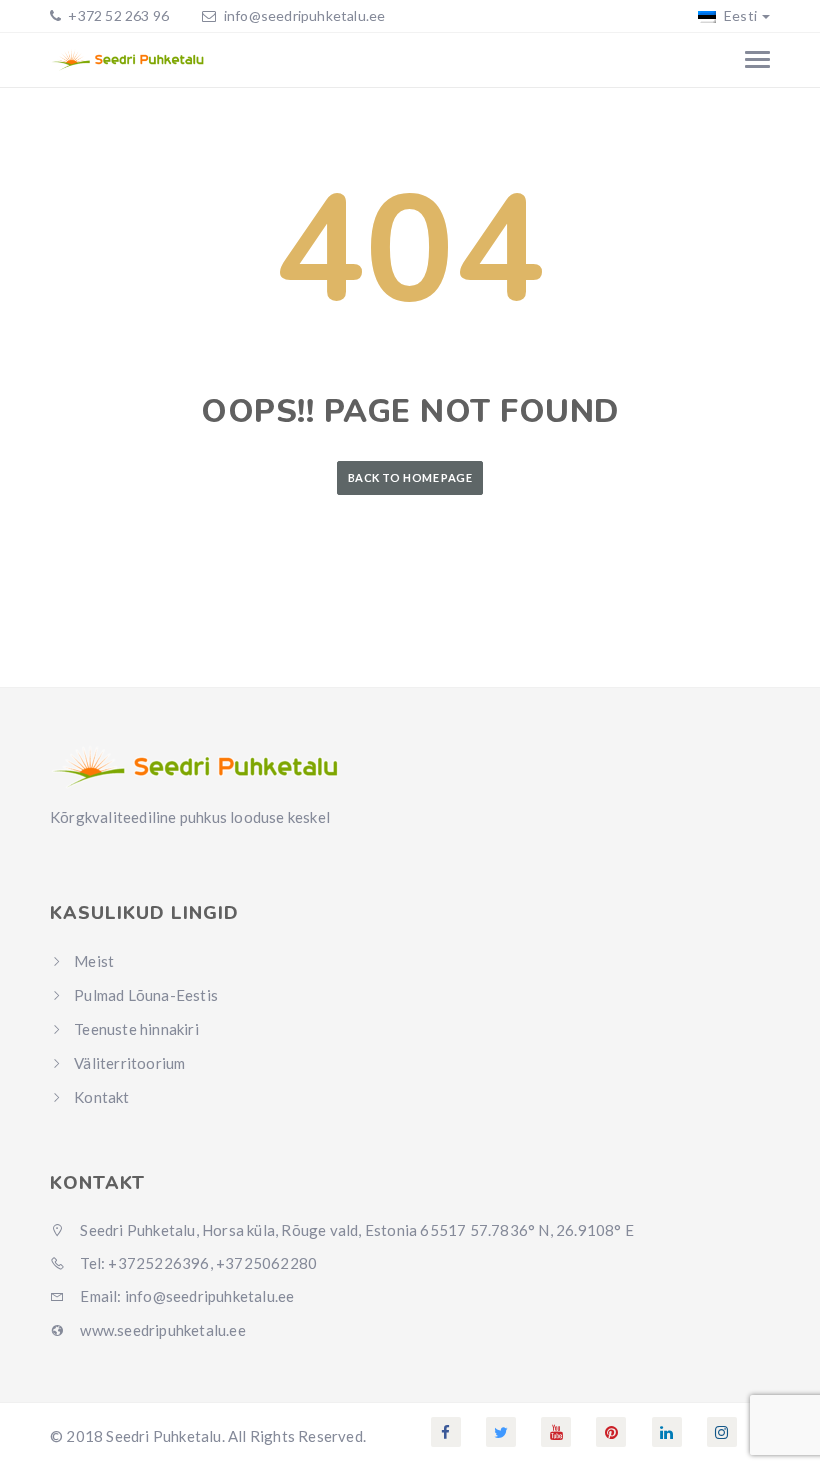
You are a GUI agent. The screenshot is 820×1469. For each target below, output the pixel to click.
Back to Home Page (410, 477)
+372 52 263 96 (117, 15)
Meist (94, 961)
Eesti (739, 15)
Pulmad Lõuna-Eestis (146, 995)
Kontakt (101, 1097)
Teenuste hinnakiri (136, 1029)
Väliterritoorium (129, 1063)
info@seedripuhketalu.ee (305, 15)
